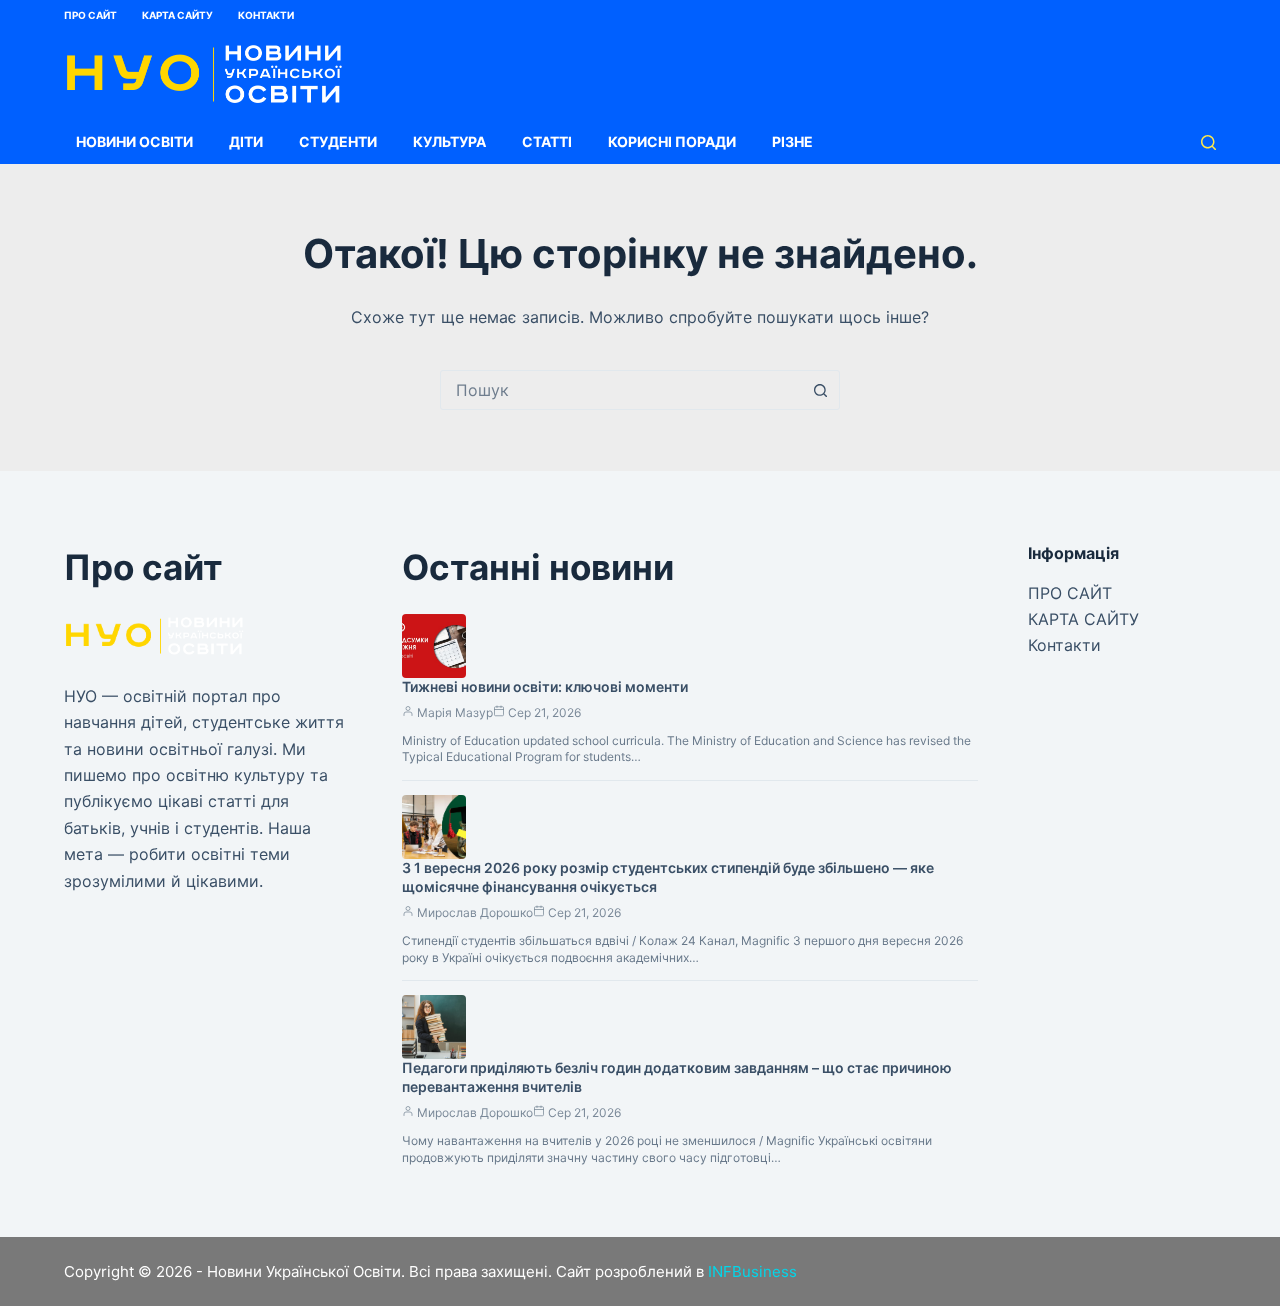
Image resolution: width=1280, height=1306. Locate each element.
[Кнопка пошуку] (820, 390)
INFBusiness (752, 1271)
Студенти (338, 141)
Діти (246, 141)
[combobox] (621, 390)
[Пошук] (1208, 142)
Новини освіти (134, 141)
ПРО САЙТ (90, 15)
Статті (547, 141)
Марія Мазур (455, 712)
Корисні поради (672, 141)
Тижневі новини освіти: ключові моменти (545, 686)
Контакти (266, 15)
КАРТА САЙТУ (177, 15)
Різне (792, 141)
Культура (449, 141)
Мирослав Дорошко (475, 912)
